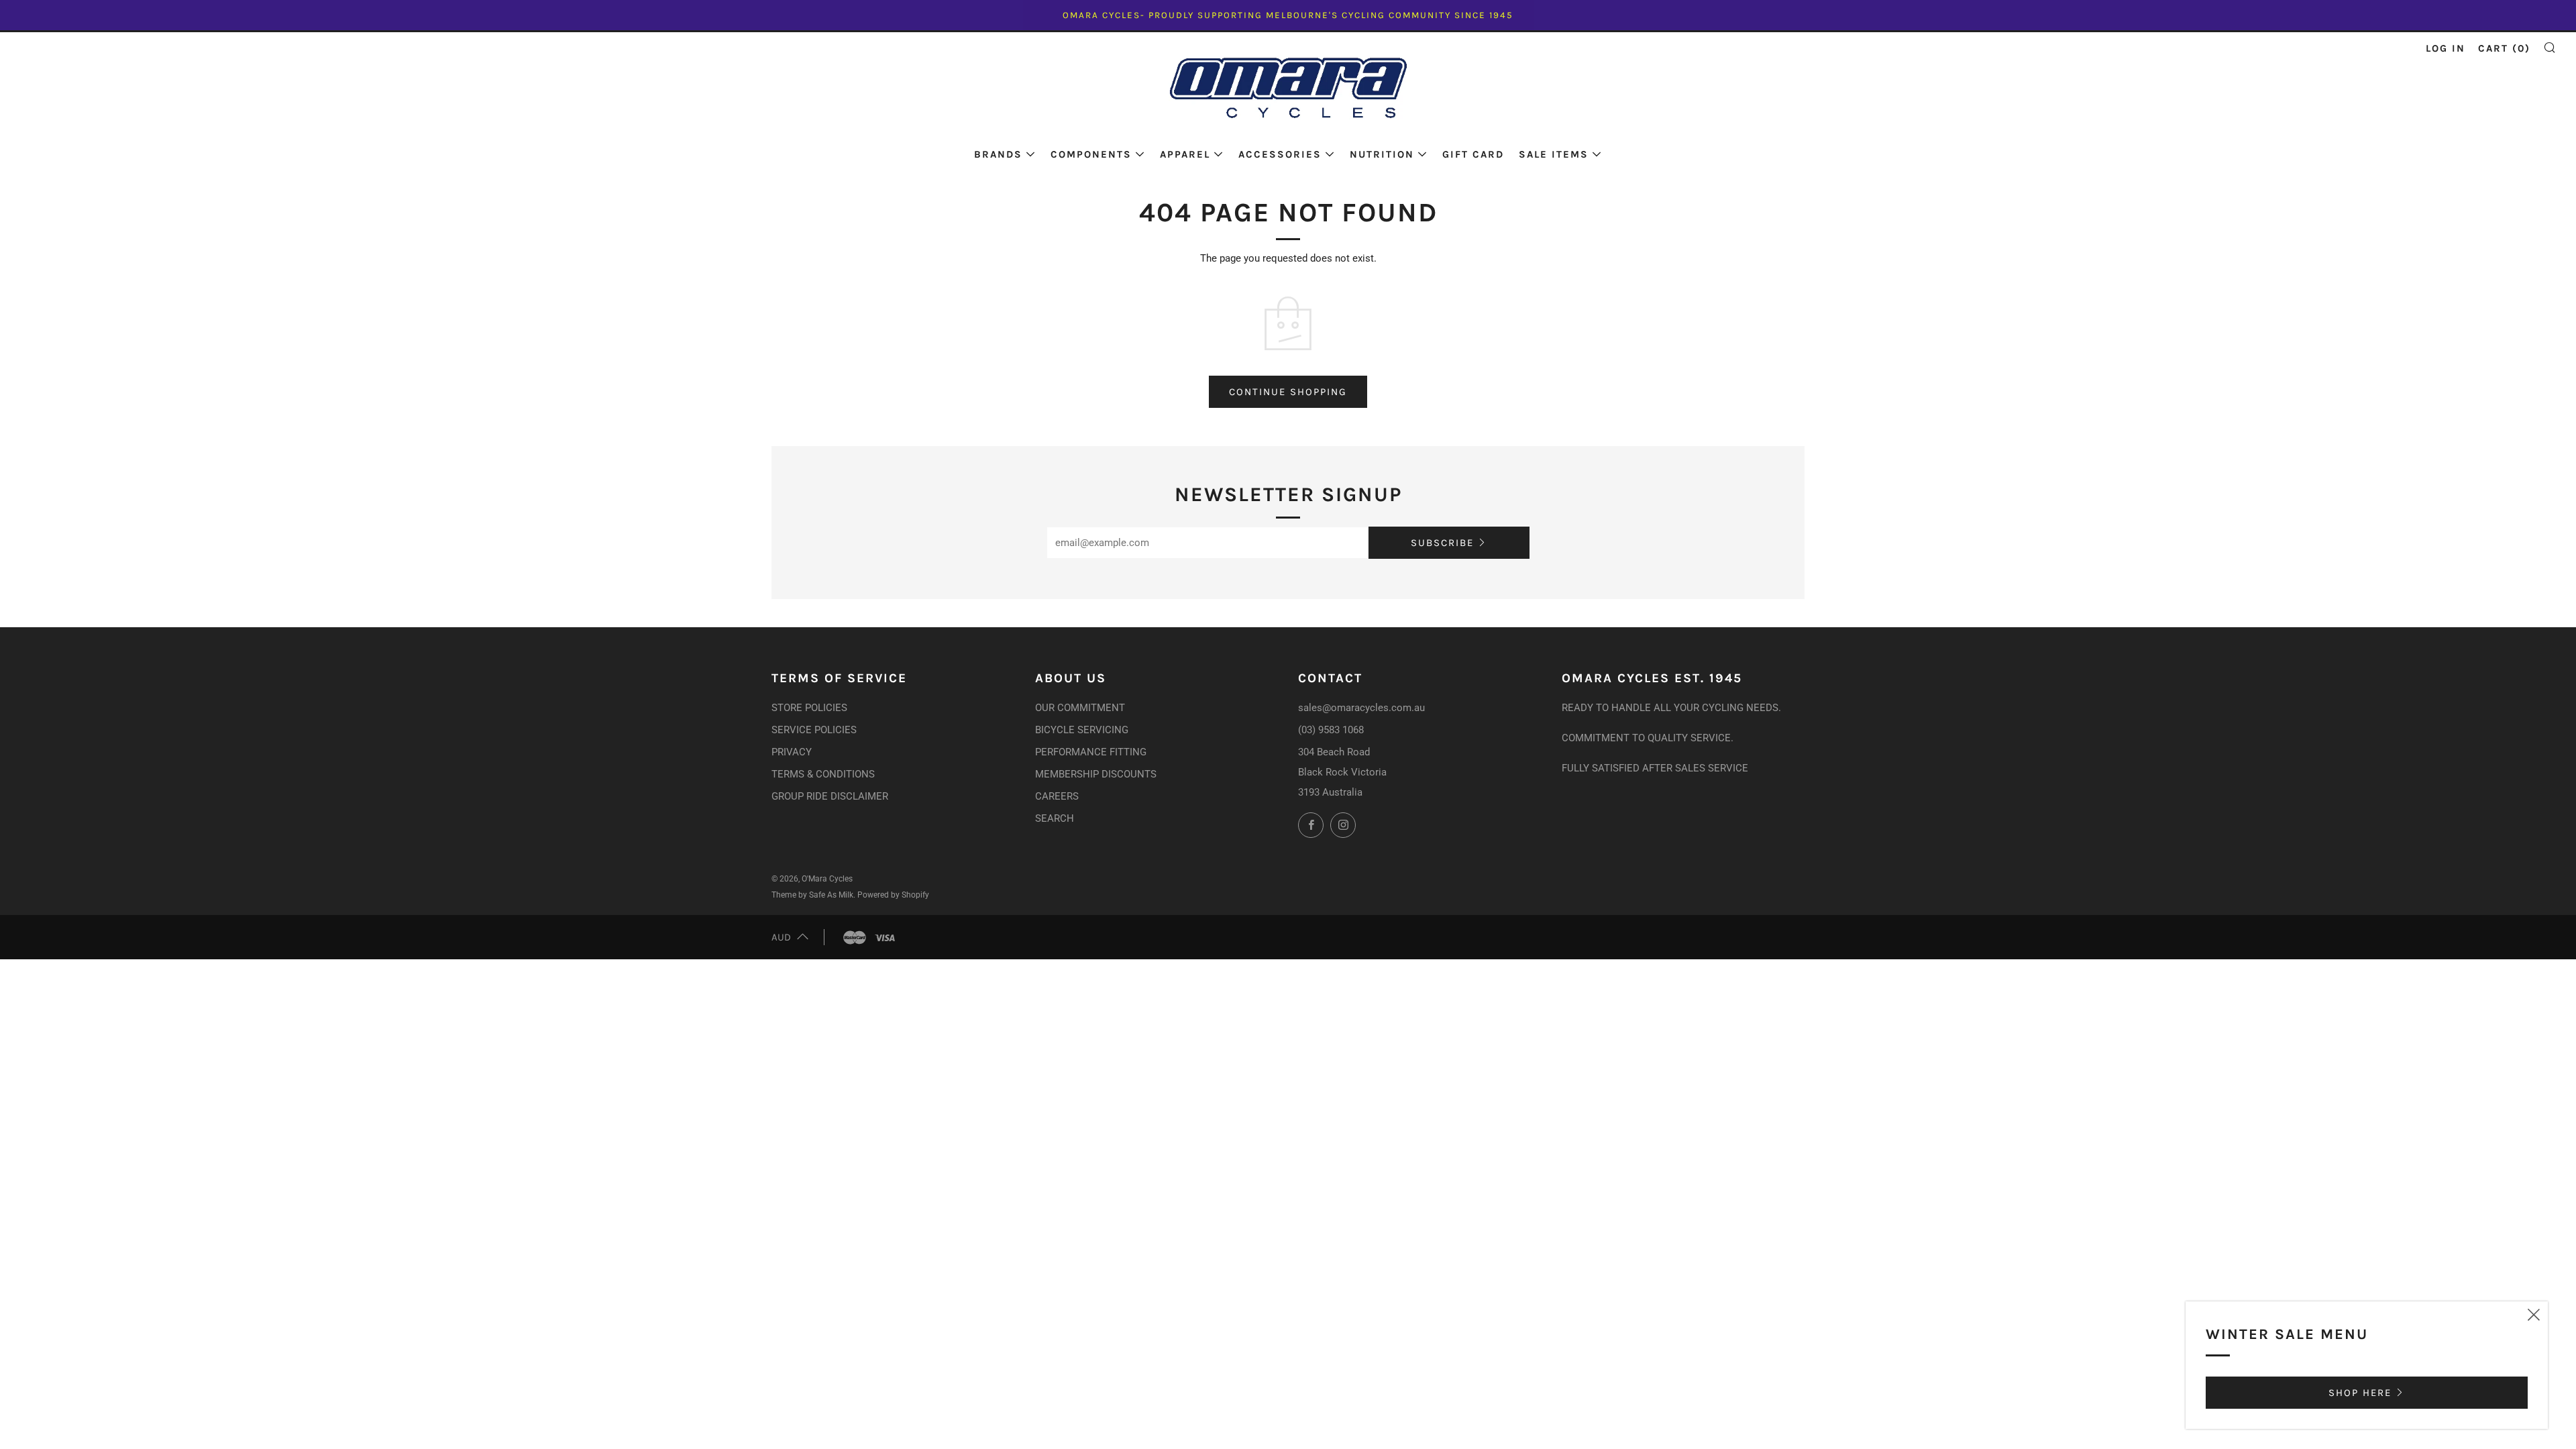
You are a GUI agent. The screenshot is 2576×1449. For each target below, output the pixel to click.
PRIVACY (792, 752)
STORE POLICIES (809, 708)
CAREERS (1057, 796)
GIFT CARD (1473, 154)
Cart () (2504, 48)
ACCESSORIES (1280, 154)
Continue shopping (1288, 392)
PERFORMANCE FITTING (1091, 752)
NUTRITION (1382, 154)
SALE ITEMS (1554, 154)
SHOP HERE (2360, 1393)
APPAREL (1185, 154)
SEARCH (1055, 818)
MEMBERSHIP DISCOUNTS (1096, 774)
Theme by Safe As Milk (812, 895)
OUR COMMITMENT (1080, 708)
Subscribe (1442, 543)
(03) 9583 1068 (1331, 730)
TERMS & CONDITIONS (823, 774)
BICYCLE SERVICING (1082, 730)
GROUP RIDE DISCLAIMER (830, 796)
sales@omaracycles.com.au (1361, 708)
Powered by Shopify (893, 895)
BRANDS (998, 154)
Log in (2446, 48)
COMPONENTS (1091, 154)
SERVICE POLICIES (814, 730)
